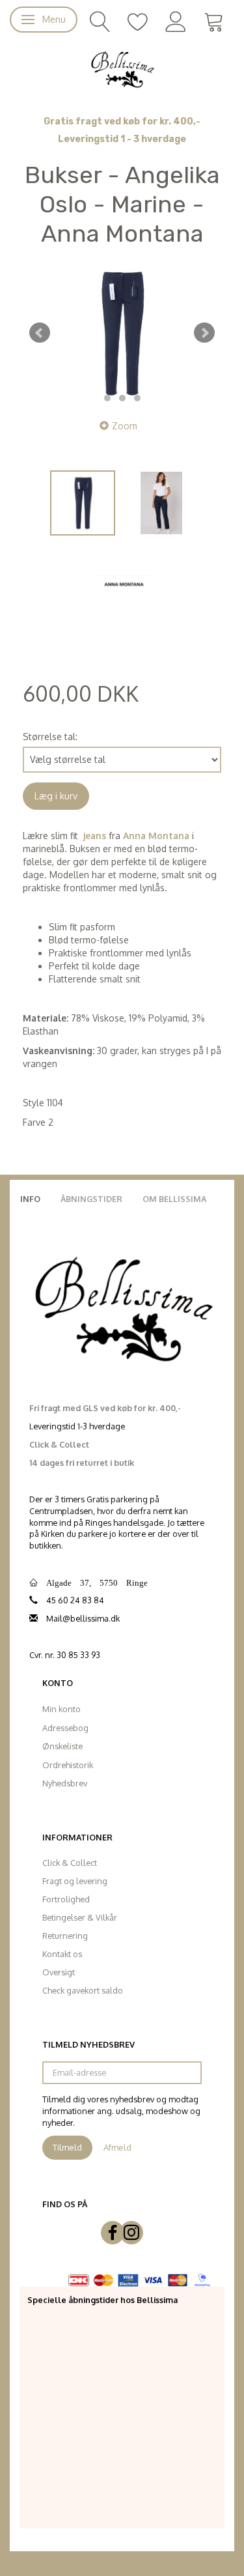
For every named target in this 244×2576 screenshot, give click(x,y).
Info (30, 1199)
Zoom (125, 426)
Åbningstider (91, 1199)
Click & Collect (70, 1863)
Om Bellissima (174, 1199)
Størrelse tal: (50, 737)
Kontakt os (62, 1954)
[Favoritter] (138, 21)
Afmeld (117, 2147)
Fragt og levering (75, 1881)
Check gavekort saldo (83, 1990)
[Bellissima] (122, 68)
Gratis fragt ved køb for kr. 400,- (122, 122)
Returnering (65, 1936)
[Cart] (214, 21)
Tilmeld (67, 2147)
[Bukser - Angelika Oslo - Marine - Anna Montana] (122, 333)
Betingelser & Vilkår (80, 1917)
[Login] (176, 21)
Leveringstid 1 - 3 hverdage (122, 139)
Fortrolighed (66, 1899)
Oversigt (59, 1972)
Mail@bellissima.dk (83, 1618)
